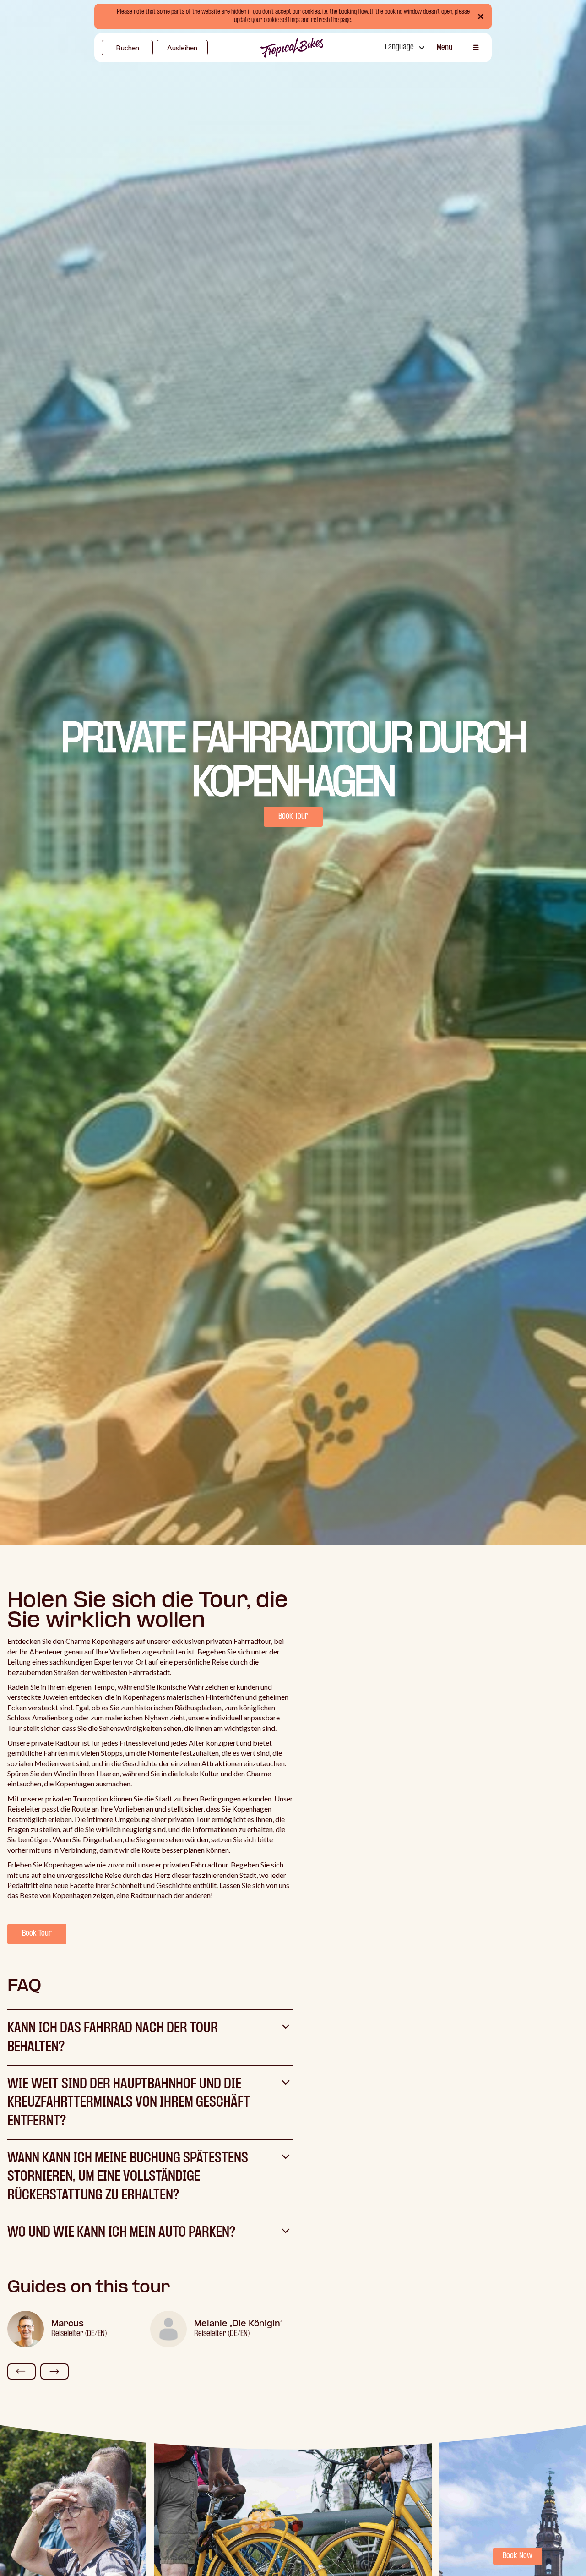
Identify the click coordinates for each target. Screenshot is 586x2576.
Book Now (518, 2556)
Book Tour (293, 816)
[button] (404, 48)
